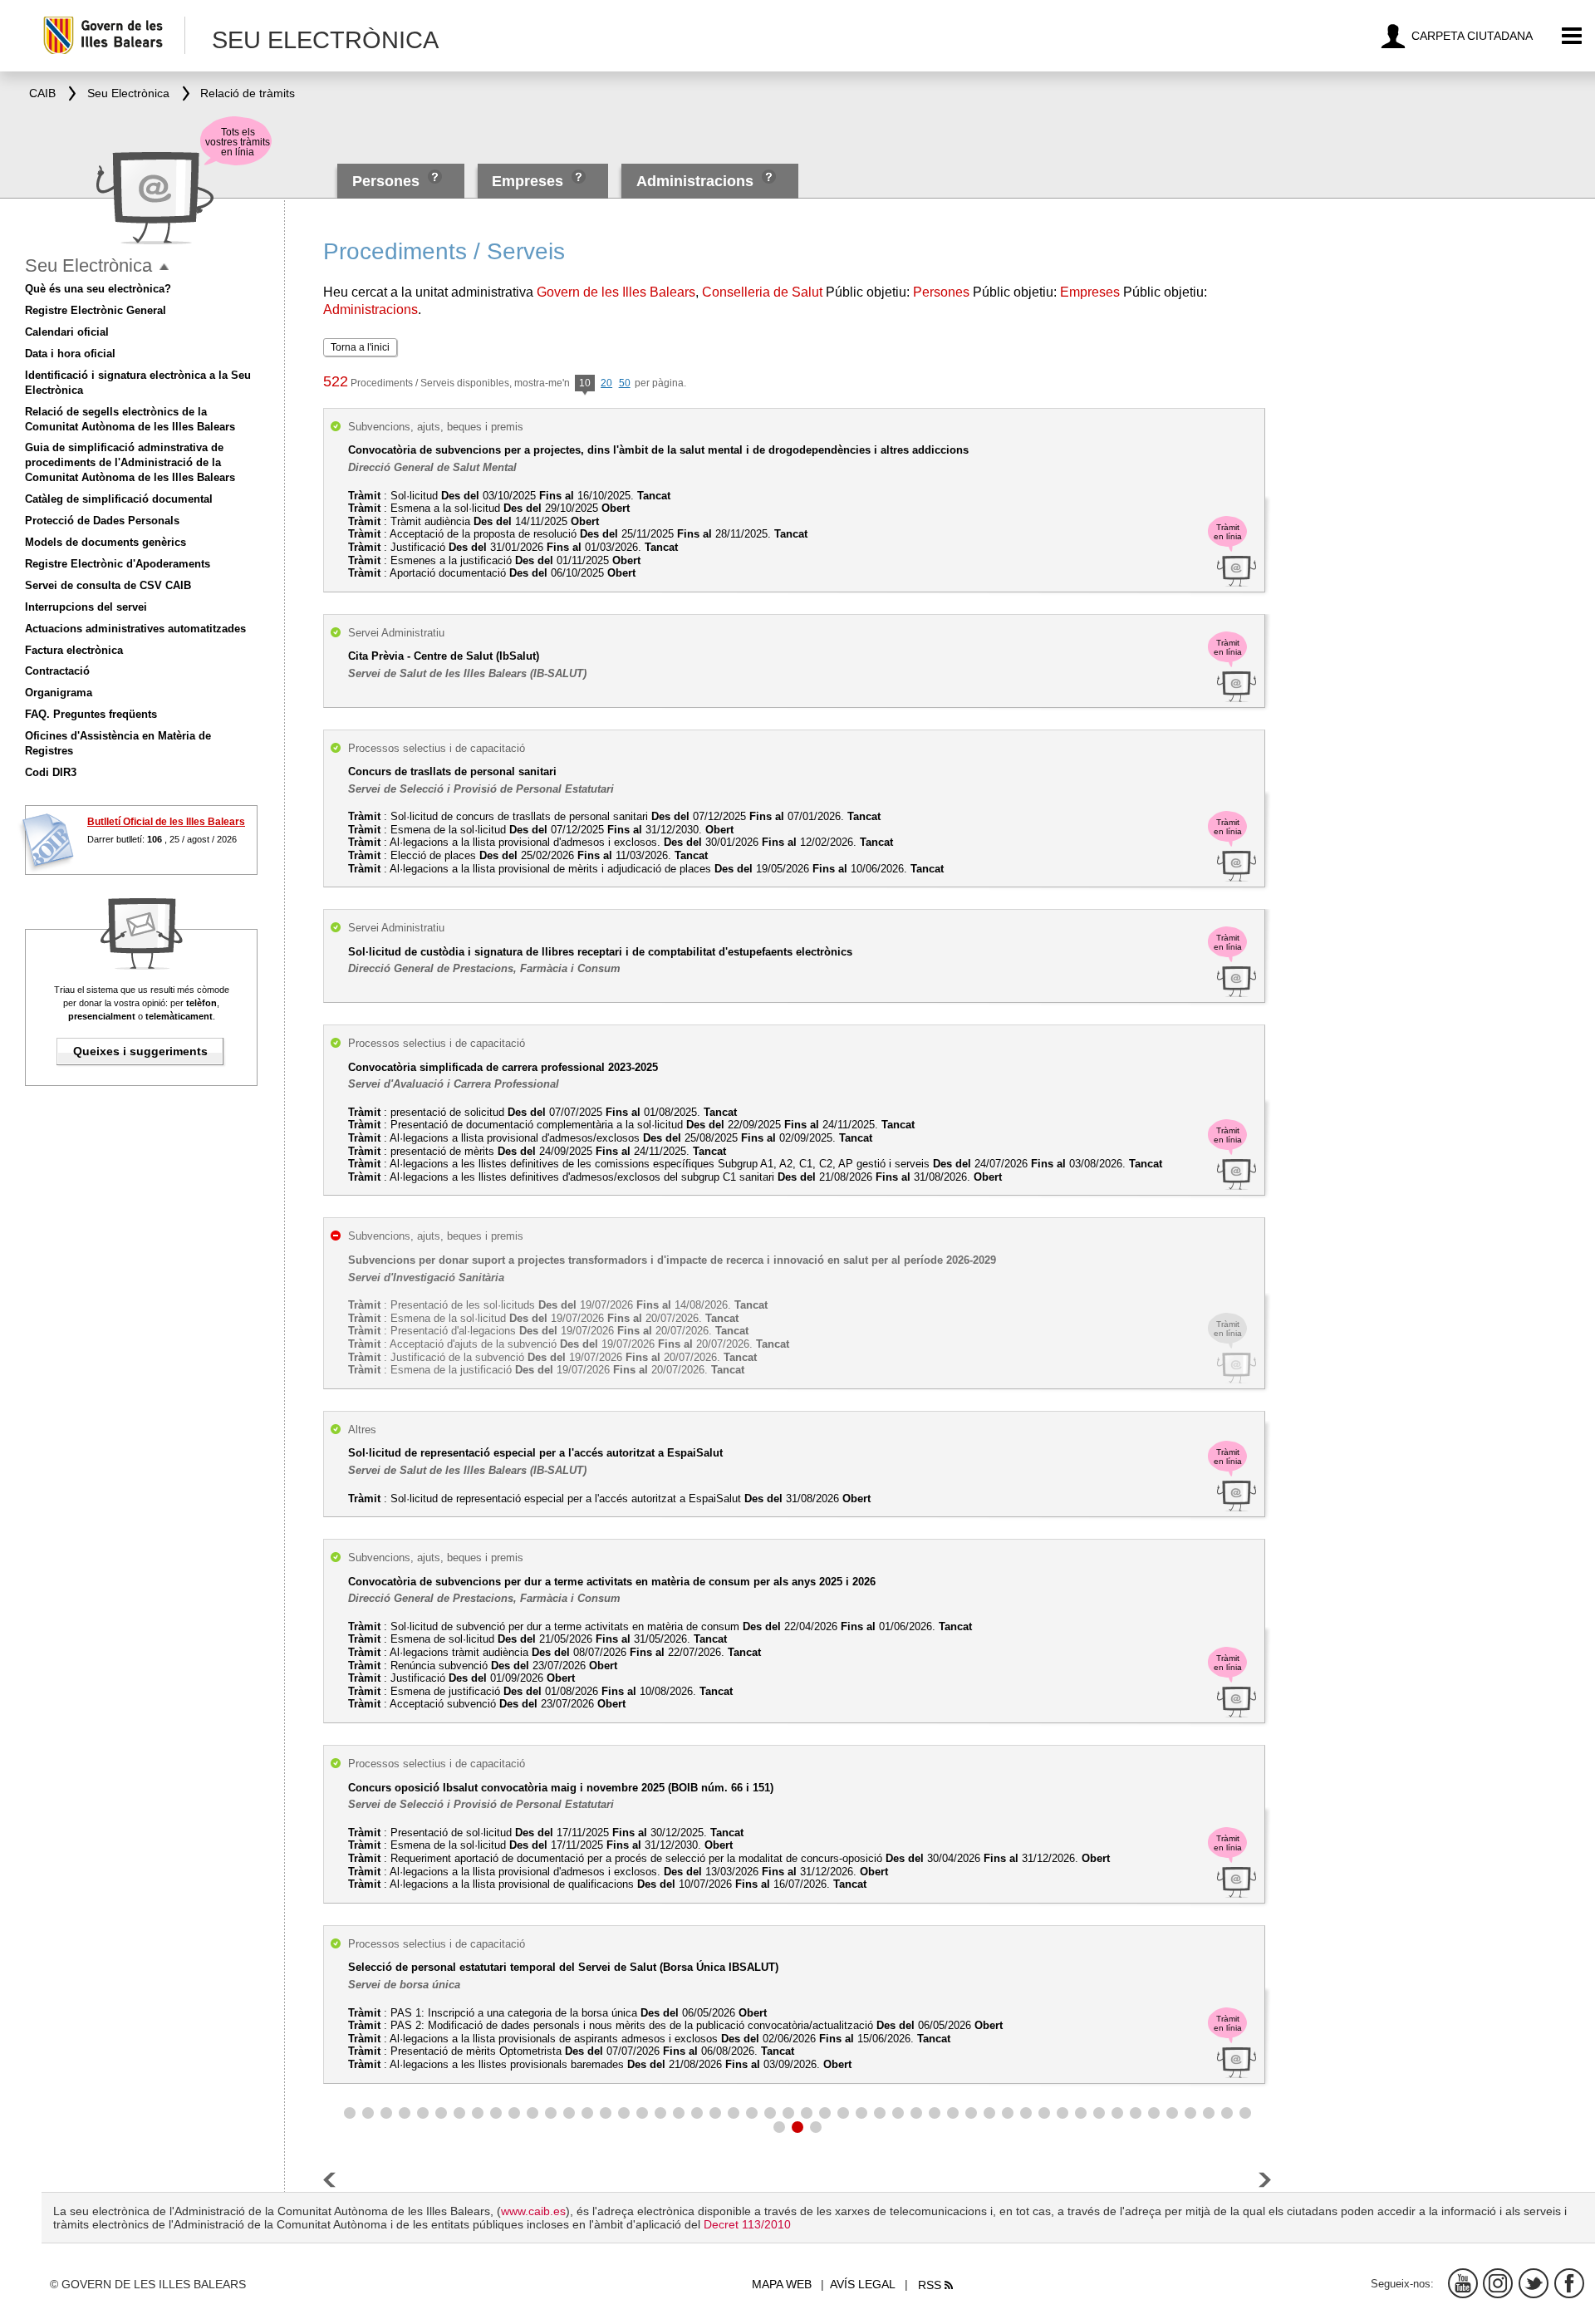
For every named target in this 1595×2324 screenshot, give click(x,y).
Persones (388, 181)
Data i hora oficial (70, 354)
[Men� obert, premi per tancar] (164, 267)
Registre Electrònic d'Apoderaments (118, 564)
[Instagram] (1498, 2283)
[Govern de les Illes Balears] (113, 35)
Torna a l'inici (360, 347)
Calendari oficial (67, 332)
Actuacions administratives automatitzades (135, 629)
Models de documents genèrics (106, 542)
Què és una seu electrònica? (98, 289)
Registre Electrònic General (96, 310)
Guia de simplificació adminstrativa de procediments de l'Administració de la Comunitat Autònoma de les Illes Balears (130, 462)
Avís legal (863, 2284)
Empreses (528, 181)
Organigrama (59, 693)
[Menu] (1572, 36)
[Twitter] (1534, 2283)
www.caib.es (533, 2211)
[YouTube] (1463, 2283)
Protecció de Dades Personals (102, 521)
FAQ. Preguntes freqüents (91, 714)
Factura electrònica (74, 650)
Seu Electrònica (88, 265)
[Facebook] (1569, 2283)
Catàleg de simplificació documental (119, 499)
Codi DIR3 (51, 772)
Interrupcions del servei (86, 607)
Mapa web (782, 2284)
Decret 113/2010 (747, 2224)
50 (625, 383)
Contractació (57, 671)
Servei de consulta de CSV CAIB (108, 585)
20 (606, 383)
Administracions (695, 181)
